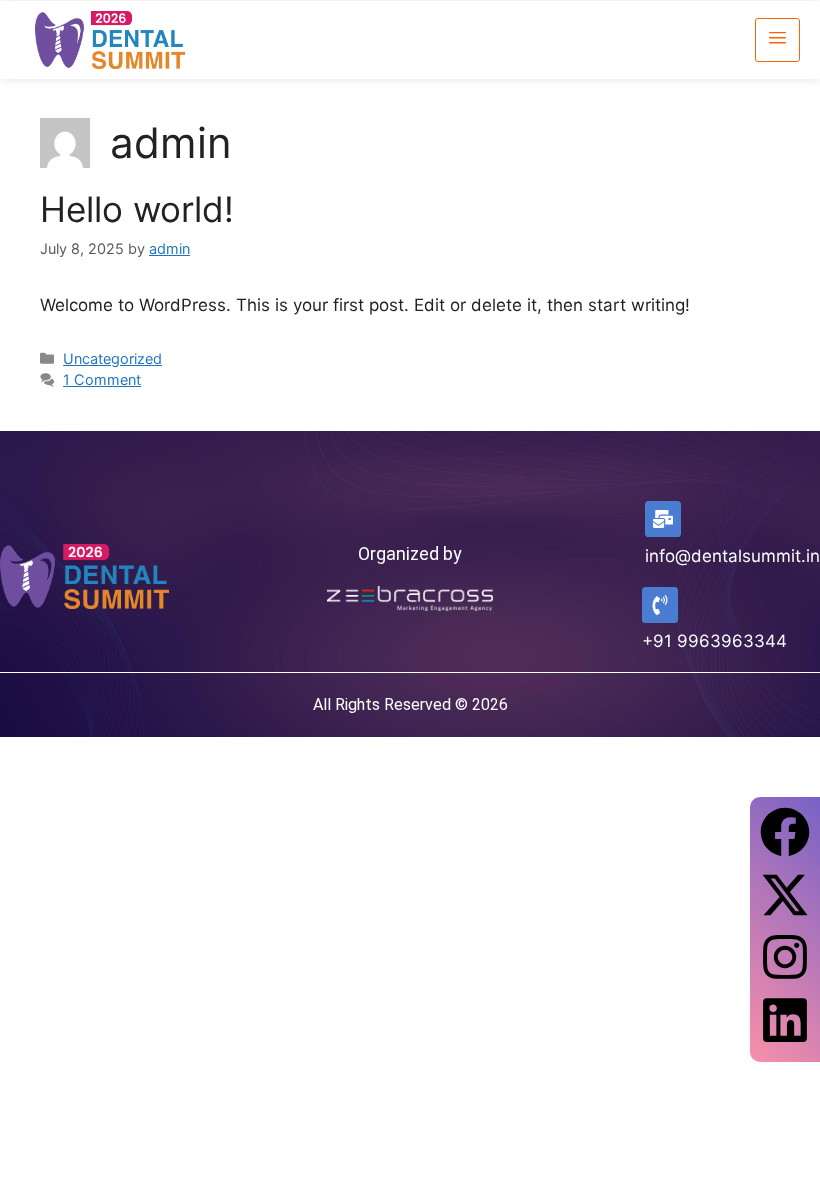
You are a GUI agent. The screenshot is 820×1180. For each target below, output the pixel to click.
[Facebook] (785, 832)
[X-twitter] (785, 895)
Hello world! (137, 209)
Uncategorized (112, 358)
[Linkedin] (785, 1020)
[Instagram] (785, 957)
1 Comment (102, 379)
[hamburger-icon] (777, 40)
